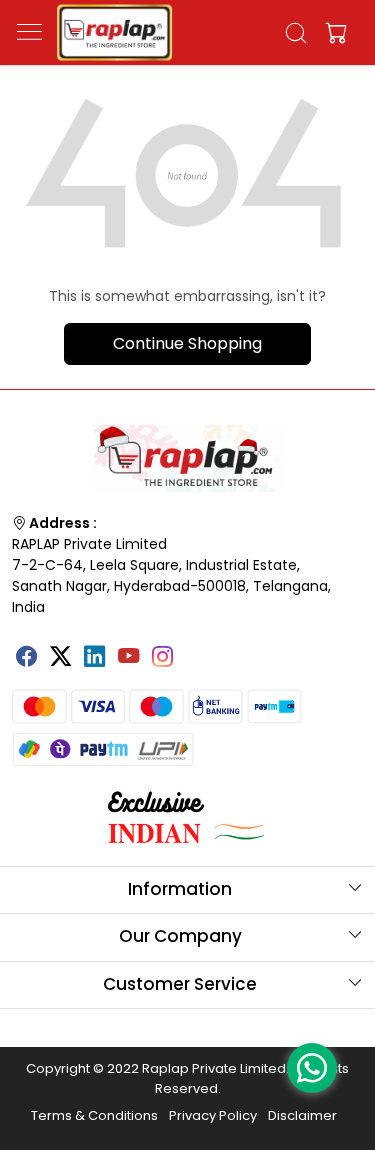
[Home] (114, 32)
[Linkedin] (95, 658)
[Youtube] (129, 658)
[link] (295, 33)
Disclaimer (302, 1115)
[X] (61, 658)
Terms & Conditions (94, 1115)
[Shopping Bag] (332, 33)
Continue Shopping (187, 343)
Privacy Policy (213, 1115)
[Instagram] (163, 658)
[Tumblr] (197, 649)
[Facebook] (27, 658)
